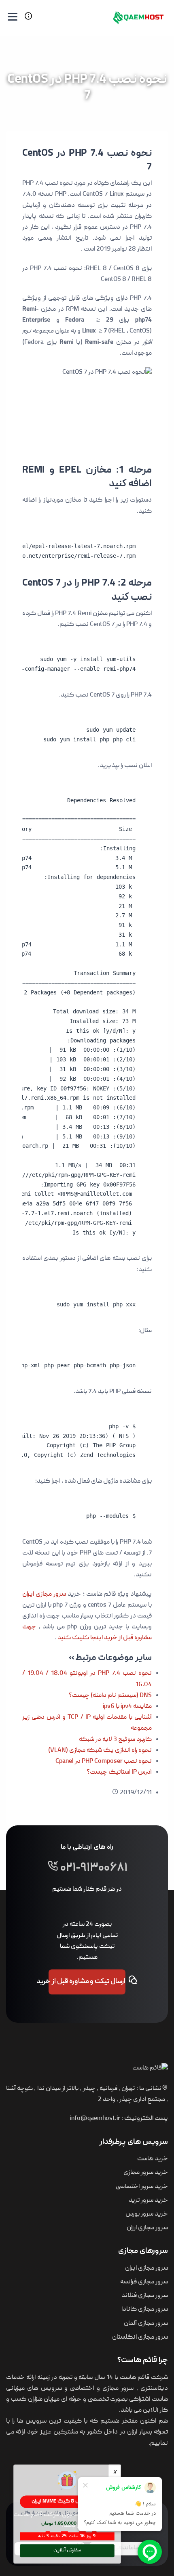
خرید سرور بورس (147, 2214)
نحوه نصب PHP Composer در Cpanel (104, 1762)
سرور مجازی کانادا (145, 2310)
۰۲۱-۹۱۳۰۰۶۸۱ (93, 1869)
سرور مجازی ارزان (147, 2228)
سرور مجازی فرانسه (144, 2282)
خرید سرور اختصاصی (142, 2187)
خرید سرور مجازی (146, 2173)
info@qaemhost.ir (95, 2119)
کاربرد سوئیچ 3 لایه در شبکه (115, 1740)
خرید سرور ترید (148, 2201)
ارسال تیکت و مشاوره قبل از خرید (87, 1982)
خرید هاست (153, 2159)
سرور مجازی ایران (44, 1595)
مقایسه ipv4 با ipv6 (127, 1707)
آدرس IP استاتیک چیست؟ (119, 1772)
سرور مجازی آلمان (146, 2324)
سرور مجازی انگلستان (140, 2337)
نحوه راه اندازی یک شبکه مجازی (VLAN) (100, 1751)
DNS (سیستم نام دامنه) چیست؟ (110, 1696)
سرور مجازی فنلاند (145, 2296)
